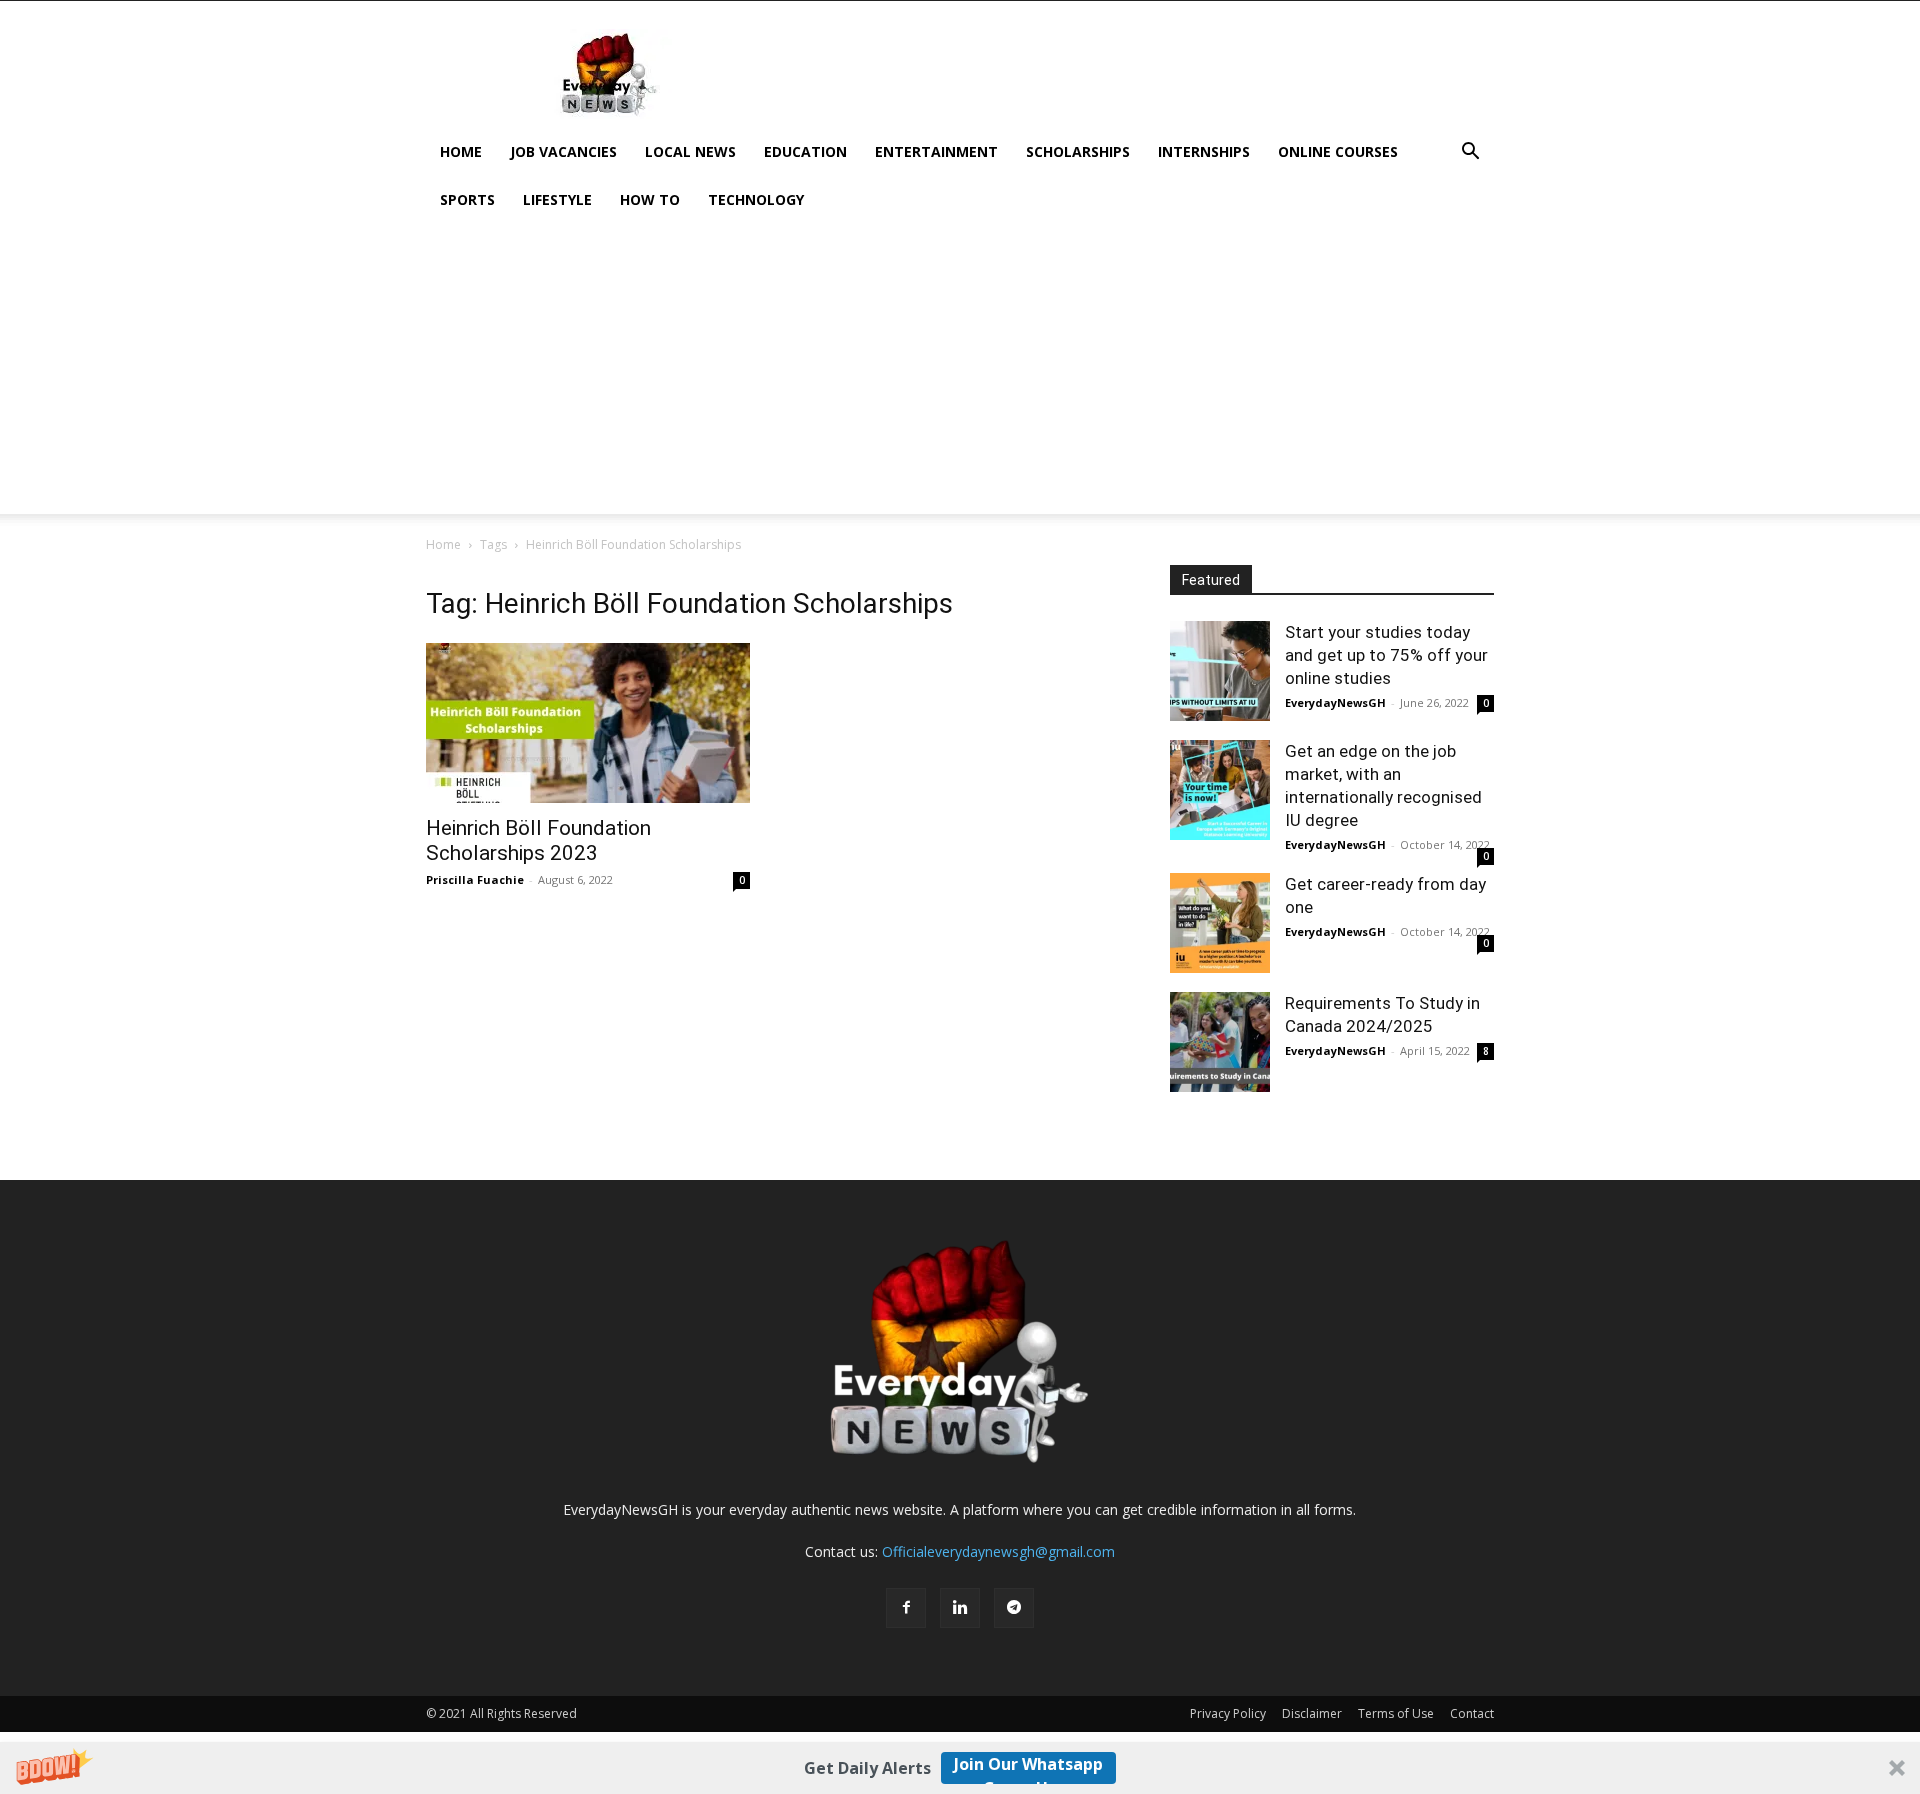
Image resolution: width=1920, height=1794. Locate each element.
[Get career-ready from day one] (1220, 923)
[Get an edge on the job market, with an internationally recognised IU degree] (1220, 790)
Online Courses (1338, 151)
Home (461, 151)
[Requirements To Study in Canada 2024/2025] (1220, 1042)
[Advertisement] (960, 374)
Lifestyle (557, 199)
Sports (467, 199)
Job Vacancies (563, 151)
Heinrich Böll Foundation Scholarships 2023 (538, 840)
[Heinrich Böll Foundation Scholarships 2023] (588, 723)
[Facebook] (906, 1608)
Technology (756, 199)
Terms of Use (1396, 1713)
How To (650, 199)
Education (805, 151)
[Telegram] (1014, 1608)
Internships (1204, 151)
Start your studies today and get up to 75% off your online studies (1386, 655)
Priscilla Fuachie (475, 879)
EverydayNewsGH (1335, 702)
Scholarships (1078, 151)
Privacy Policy (1228, 1713)
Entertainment (936, 151)
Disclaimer (1312, 1713)
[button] (960, 1768)
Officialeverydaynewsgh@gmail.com (998, 1551)
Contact (1472, 1713)
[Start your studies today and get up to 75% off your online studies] (1220, 671)
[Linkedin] (960, 1608)
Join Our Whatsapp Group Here (1028, 1768)
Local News (690, 151)
